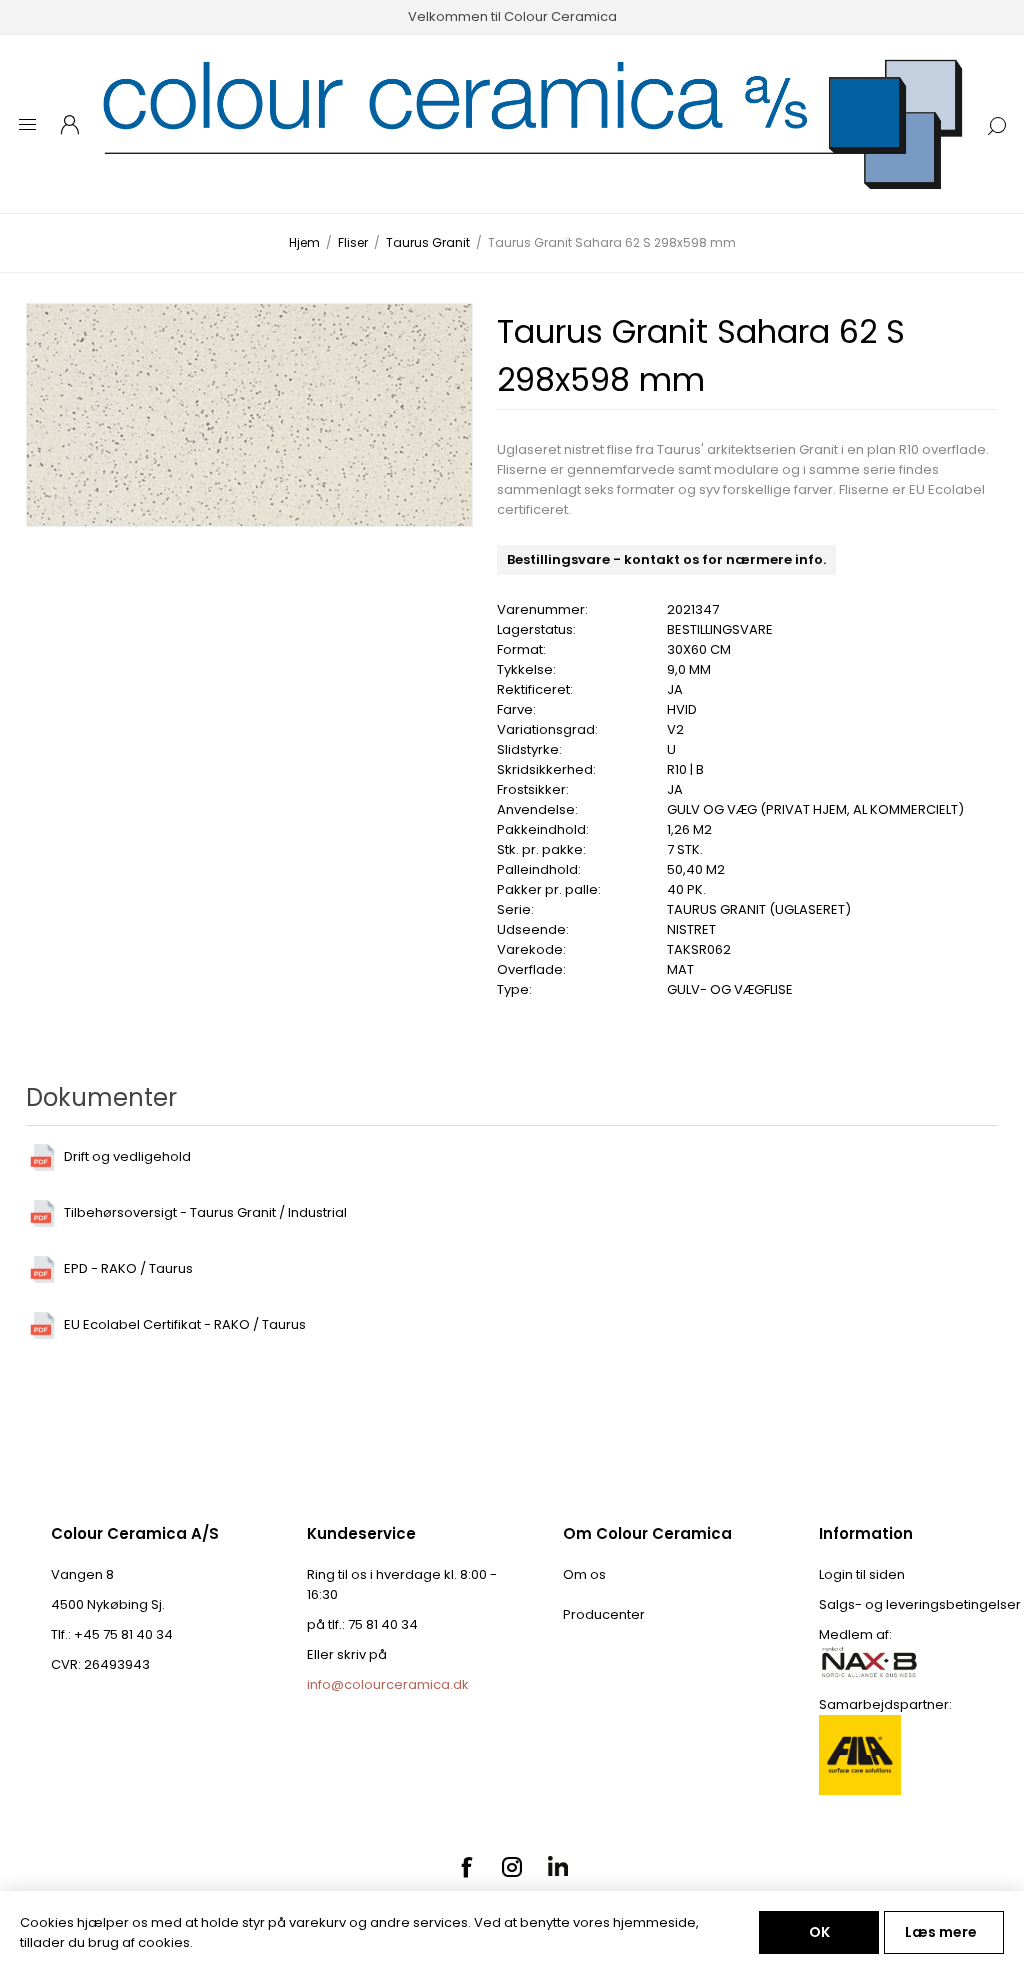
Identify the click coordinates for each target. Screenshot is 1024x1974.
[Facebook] (466, 1867)
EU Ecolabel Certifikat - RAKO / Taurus (185, 1324)
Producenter (604, 1614)
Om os (584, 1574)
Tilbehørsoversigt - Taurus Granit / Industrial (205, 1212)
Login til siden (862, 1574)
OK (819, 1932)
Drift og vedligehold (127, 1156)
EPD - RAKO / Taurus (128, 1268)
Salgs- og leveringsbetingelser (920, 1604)
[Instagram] (512, 1867)
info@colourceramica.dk (388, 1684)
